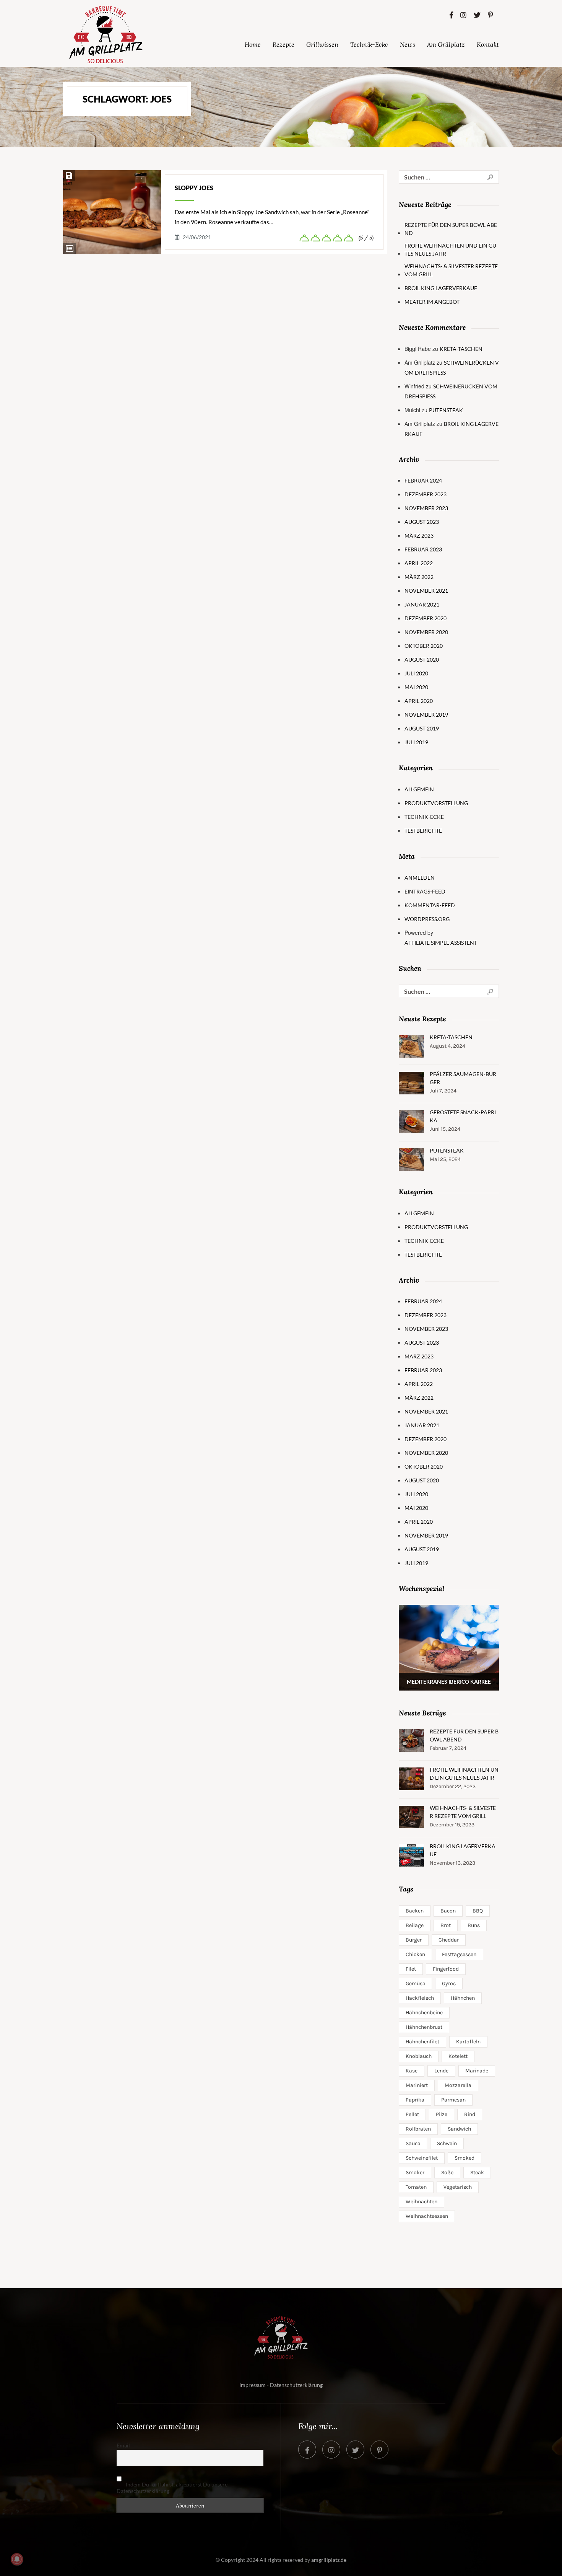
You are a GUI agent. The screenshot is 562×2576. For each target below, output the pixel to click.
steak (477, 2172)
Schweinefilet (422, 2158)
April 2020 (419, 701)
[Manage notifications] (17, 2559)
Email (123, 2445)
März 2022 (419, 577)
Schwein (447, 2143)
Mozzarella (458, 2085)
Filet (411, 1969)
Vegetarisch (458, 2187)
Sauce (413, 2143)
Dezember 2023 (426, 494)
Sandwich (459, 2129)
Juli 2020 (416, 673)
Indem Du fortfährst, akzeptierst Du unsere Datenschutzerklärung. (172, 2488)
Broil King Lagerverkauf (441, 288)
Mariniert (417, 2085)
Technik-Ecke (369, 44)
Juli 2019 (416, 742)
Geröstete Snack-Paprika (463, 1116)
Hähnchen (463, 1998)
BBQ (478, 1911)
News (408, 44)
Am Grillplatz (446, 44)
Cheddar (449, 1940)
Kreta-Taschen (461, 349)
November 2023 (426, 508)
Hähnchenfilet (422, 2042)
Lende (441, 2071)
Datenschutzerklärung (296, 2385)
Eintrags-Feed (425, 891)
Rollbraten (418, 2129)
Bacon (448, 1911)
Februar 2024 (423, 480)
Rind (470, 2114)
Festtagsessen (459, 1954)
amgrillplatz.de (329, 2560)
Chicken (415, 1954)
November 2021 (426, 591)
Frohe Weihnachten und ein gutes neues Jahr (450, 249)
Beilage (415, 1925)
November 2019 (426, 715)
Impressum (253, 2385)
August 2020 (422, 659)
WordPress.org (427, 919)
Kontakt (488, 44)
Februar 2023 (423, 549)
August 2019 (422, 728)
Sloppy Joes (194, 188)
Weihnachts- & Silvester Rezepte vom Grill (451, 270)
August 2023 (422, 522)
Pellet (412, 2114)
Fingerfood (446, 1969)
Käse (412, 2071)
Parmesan (453, 2100)
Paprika (415, 2100)
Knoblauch (419, 2056)
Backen (415, 1911)
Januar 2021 (422, 604)
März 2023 (419, 536)
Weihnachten (421, 2202)
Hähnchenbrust (424, 2027)
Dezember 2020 (426, 618)
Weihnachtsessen (427, 2216)
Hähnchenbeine (424, 2013)
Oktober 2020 (424, 646)
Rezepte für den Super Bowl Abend (451, 229)
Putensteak (446, 410)
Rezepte (283, 44)
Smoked (465, 2158)
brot (446, 1925)
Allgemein (419, 789)
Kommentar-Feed (430, 905)
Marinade (477, 2071)
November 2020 (426, 632)
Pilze (442, 2114)
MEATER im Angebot (432, 302)
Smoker (415, 2172)
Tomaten (416, 2187)
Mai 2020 (416, 687)
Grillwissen (322, 44)
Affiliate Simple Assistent (441, 943)
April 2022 (419, 563)
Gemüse (415, 1983)
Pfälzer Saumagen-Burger (463, 1078)
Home (253, 44)
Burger (414, 1940)
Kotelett (458, 2056)
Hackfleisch (420, 1998)
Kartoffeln (468, 2042)
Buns (474, 1925)
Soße (447, 2172)
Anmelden (420, 878)
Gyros (449, 1983)
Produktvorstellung (436, 803)
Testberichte (423, 831)
